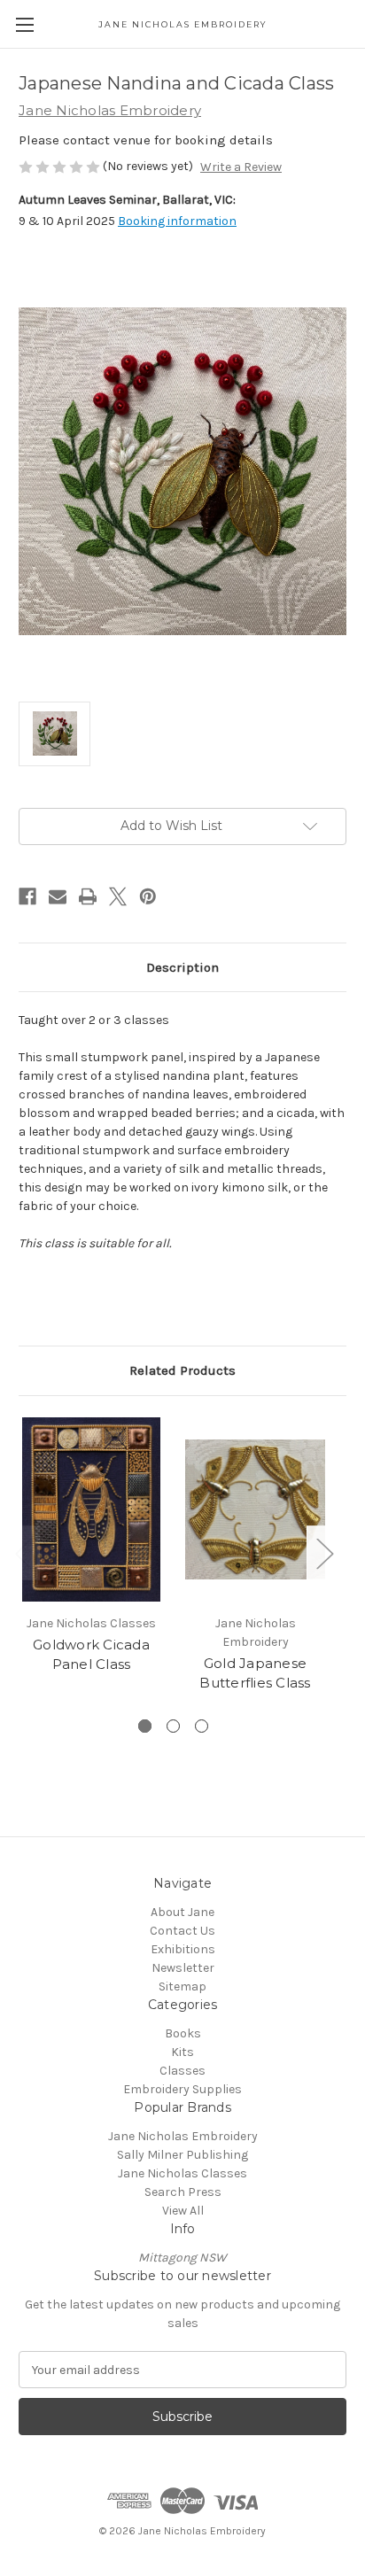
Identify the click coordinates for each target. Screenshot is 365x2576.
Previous (23, 1552)
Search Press (183, 2192)
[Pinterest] (148, 896)
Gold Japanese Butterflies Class (255, 1673)
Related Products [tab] (182, 1370)
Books (183, 2033)
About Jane (182, 1912)
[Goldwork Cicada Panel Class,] (91, 1509)
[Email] (58, 896)
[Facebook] (27, 896)
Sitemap (182, 1986)
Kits (182, 2052)
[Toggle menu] (24, 24)
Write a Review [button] (241, 167)
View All (183, 2211)
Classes (182, 2071)
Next (324, 1552)
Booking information (177, 221)
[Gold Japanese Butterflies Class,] (255, 1509)
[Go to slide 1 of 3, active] (145, 1726)
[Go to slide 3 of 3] (202, 1726)
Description (182, 967)
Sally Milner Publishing (182, 2155)
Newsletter (183, 1968)
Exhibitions (183, 1949)
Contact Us (182, 1931)
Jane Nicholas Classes (182, 2173)
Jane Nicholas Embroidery (183, 2136)
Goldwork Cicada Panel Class (91, 1655)
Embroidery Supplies (182, 2089)
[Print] (88, 896)
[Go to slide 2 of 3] (173, 1726)
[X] (118, 896)
